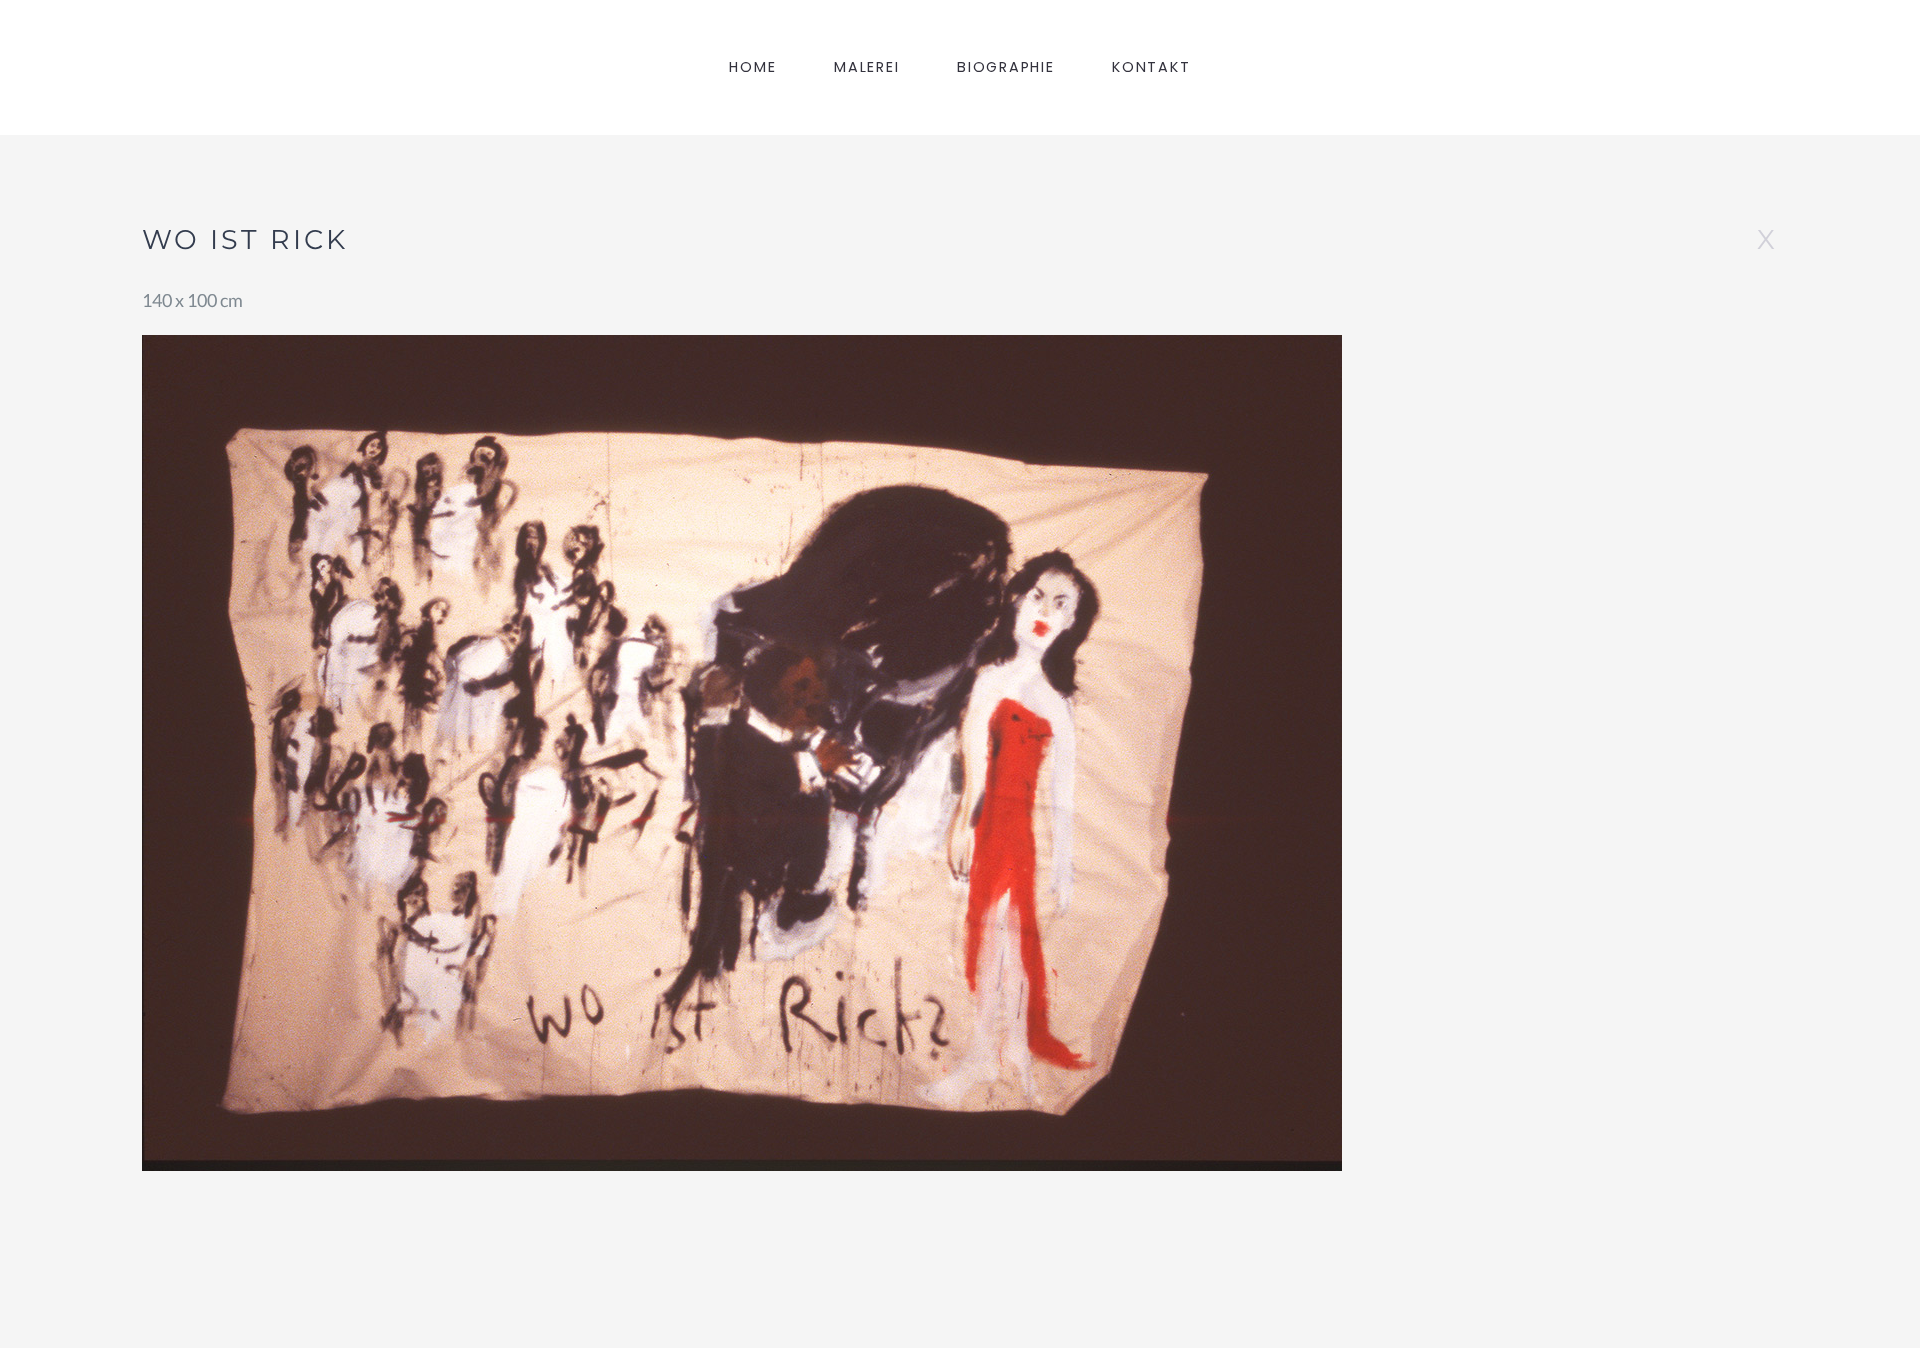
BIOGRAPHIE (1006, 67)
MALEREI (866, 67)
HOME (752, 67)
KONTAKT (1151, 67)
